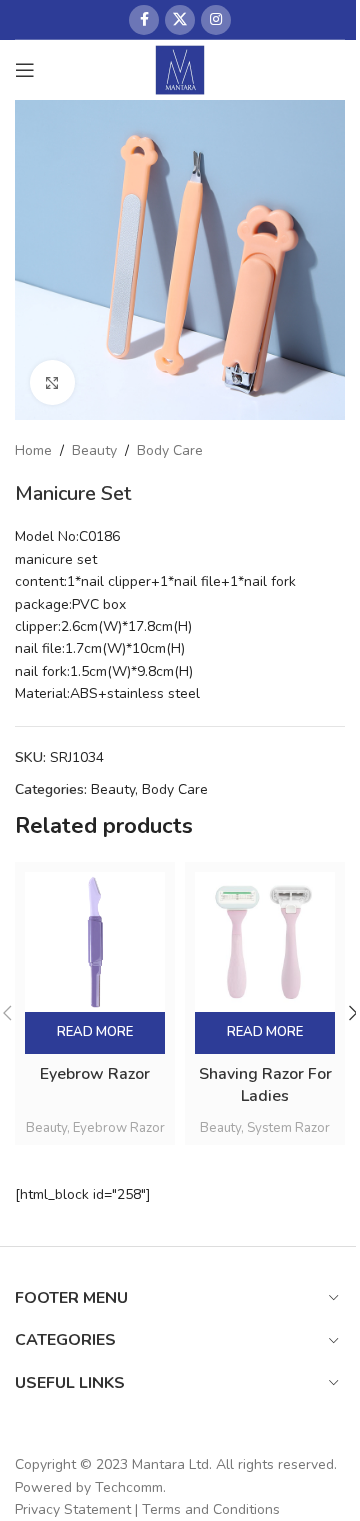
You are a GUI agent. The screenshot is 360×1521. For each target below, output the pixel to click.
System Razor (288, 1128)
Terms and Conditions (211, 1509)
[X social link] (180, 20)
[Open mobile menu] (25, 70)
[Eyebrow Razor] (95, 942)
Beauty (94, 450)
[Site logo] (180, 68)
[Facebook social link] (144, 20)
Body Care (170, 450)
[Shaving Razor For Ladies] (265, 942)
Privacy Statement (73, 1509)
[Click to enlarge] (52, 382)
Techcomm (129, 1487)
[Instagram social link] (216, 20)
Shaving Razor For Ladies (265, 1085)
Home (33, 450)
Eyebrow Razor (95, 1074)
